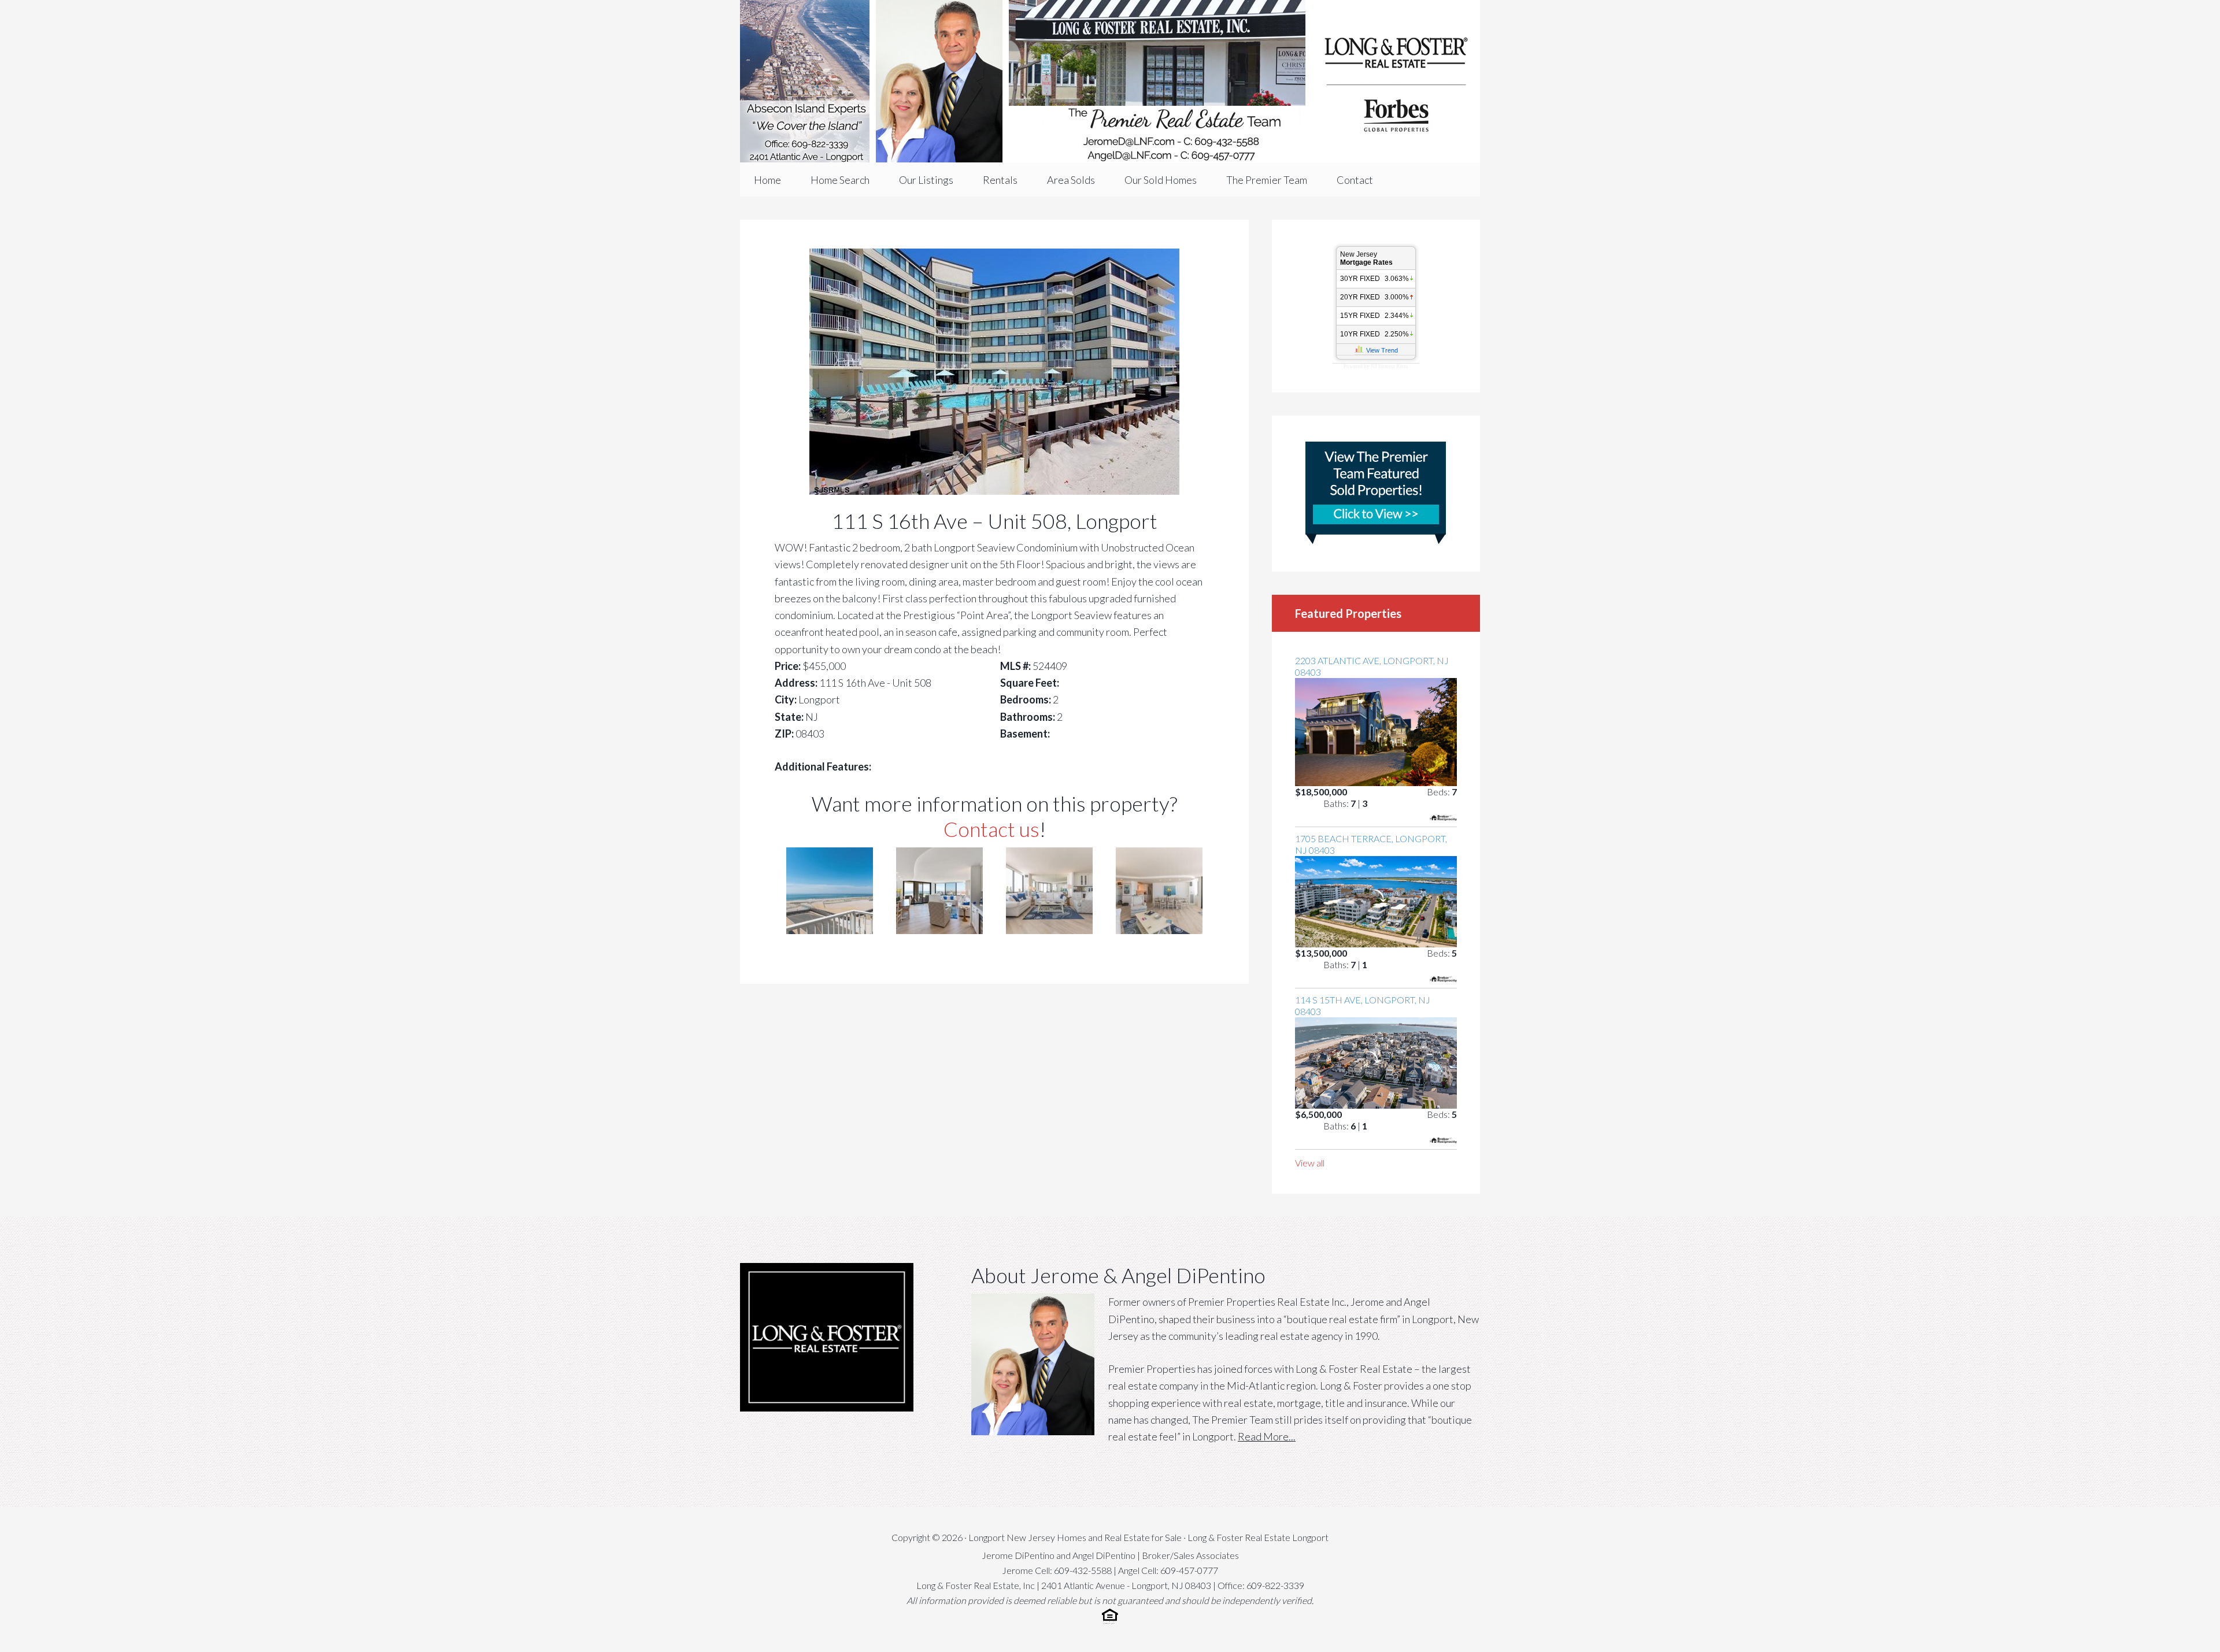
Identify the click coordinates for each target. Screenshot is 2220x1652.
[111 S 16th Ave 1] (830, 930)
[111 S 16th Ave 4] (1159, 930)
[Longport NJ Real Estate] (1110, 82)
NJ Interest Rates (1390, 366)
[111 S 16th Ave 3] (1049, 930)
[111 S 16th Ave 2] (939, 930)
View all (1310, 1163)
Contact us (991, 829)
